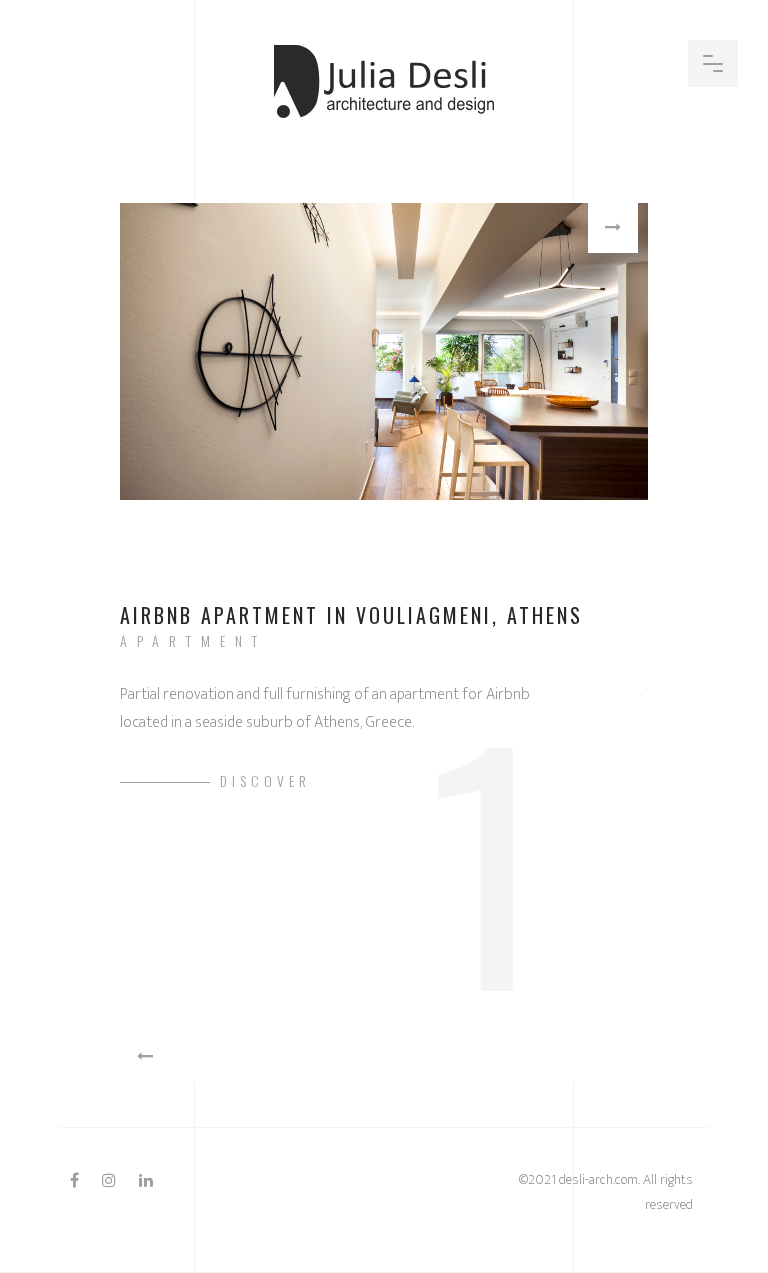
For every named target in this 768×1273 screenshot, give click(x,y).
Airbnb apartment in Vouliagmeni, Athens (351, 615)
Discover (265, 780)
